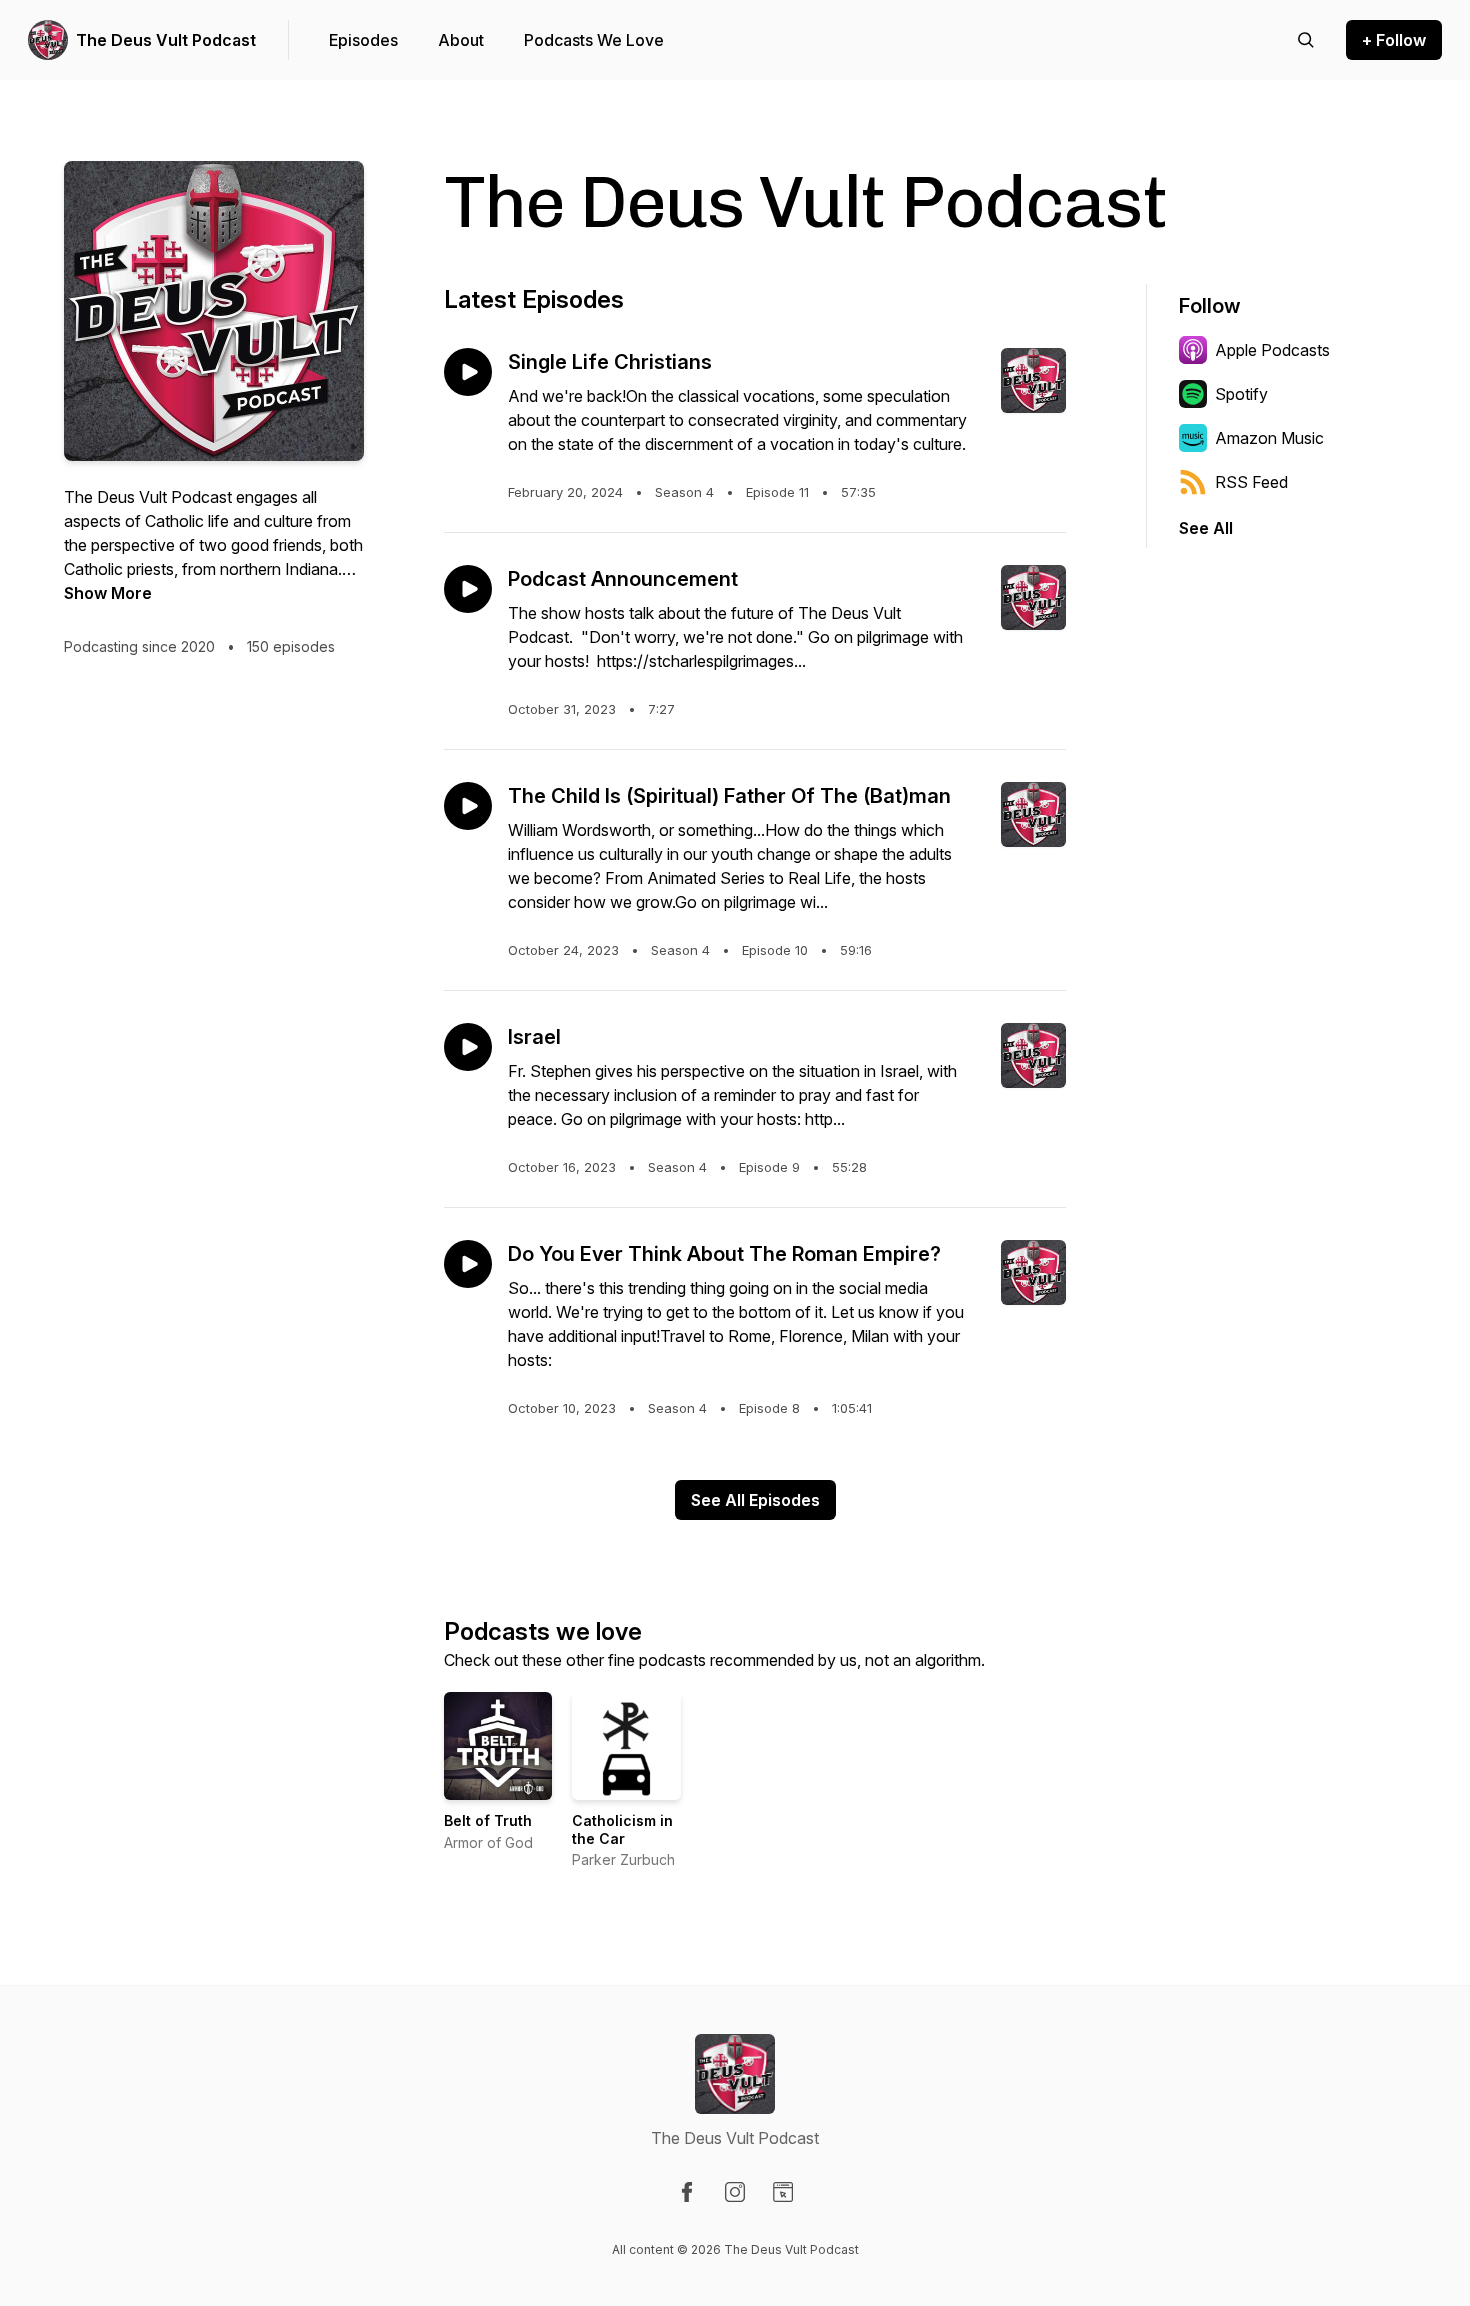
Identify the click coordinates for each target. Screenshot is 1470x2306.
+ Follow (1394, 40)
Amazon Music (1269, 438)
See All (1206, 528)
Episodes (363, 40)
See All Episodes (755, 1500)
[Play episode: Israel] (468, 1047)
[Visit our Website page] (783, 2192)
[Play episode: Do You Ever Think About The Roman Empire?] (468, 1264)
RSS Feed (1251, 482)
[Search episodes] (1306, 40)
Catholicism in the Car (622, 1829)
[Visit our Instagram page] (735, 2192)
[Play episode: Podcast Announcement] (468, 589)
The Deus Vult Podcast (166, 40)
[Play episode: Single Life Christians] (468, 372)
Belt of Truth (488, 1820)
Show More (108, 593)
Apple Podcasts (1272, 350)
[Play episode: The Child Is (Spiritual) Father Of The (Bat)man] (468, 806)
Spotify (1241, 394)
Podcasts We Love (594, 40)
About (461, 40)
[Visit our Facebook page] (687, 2192)
